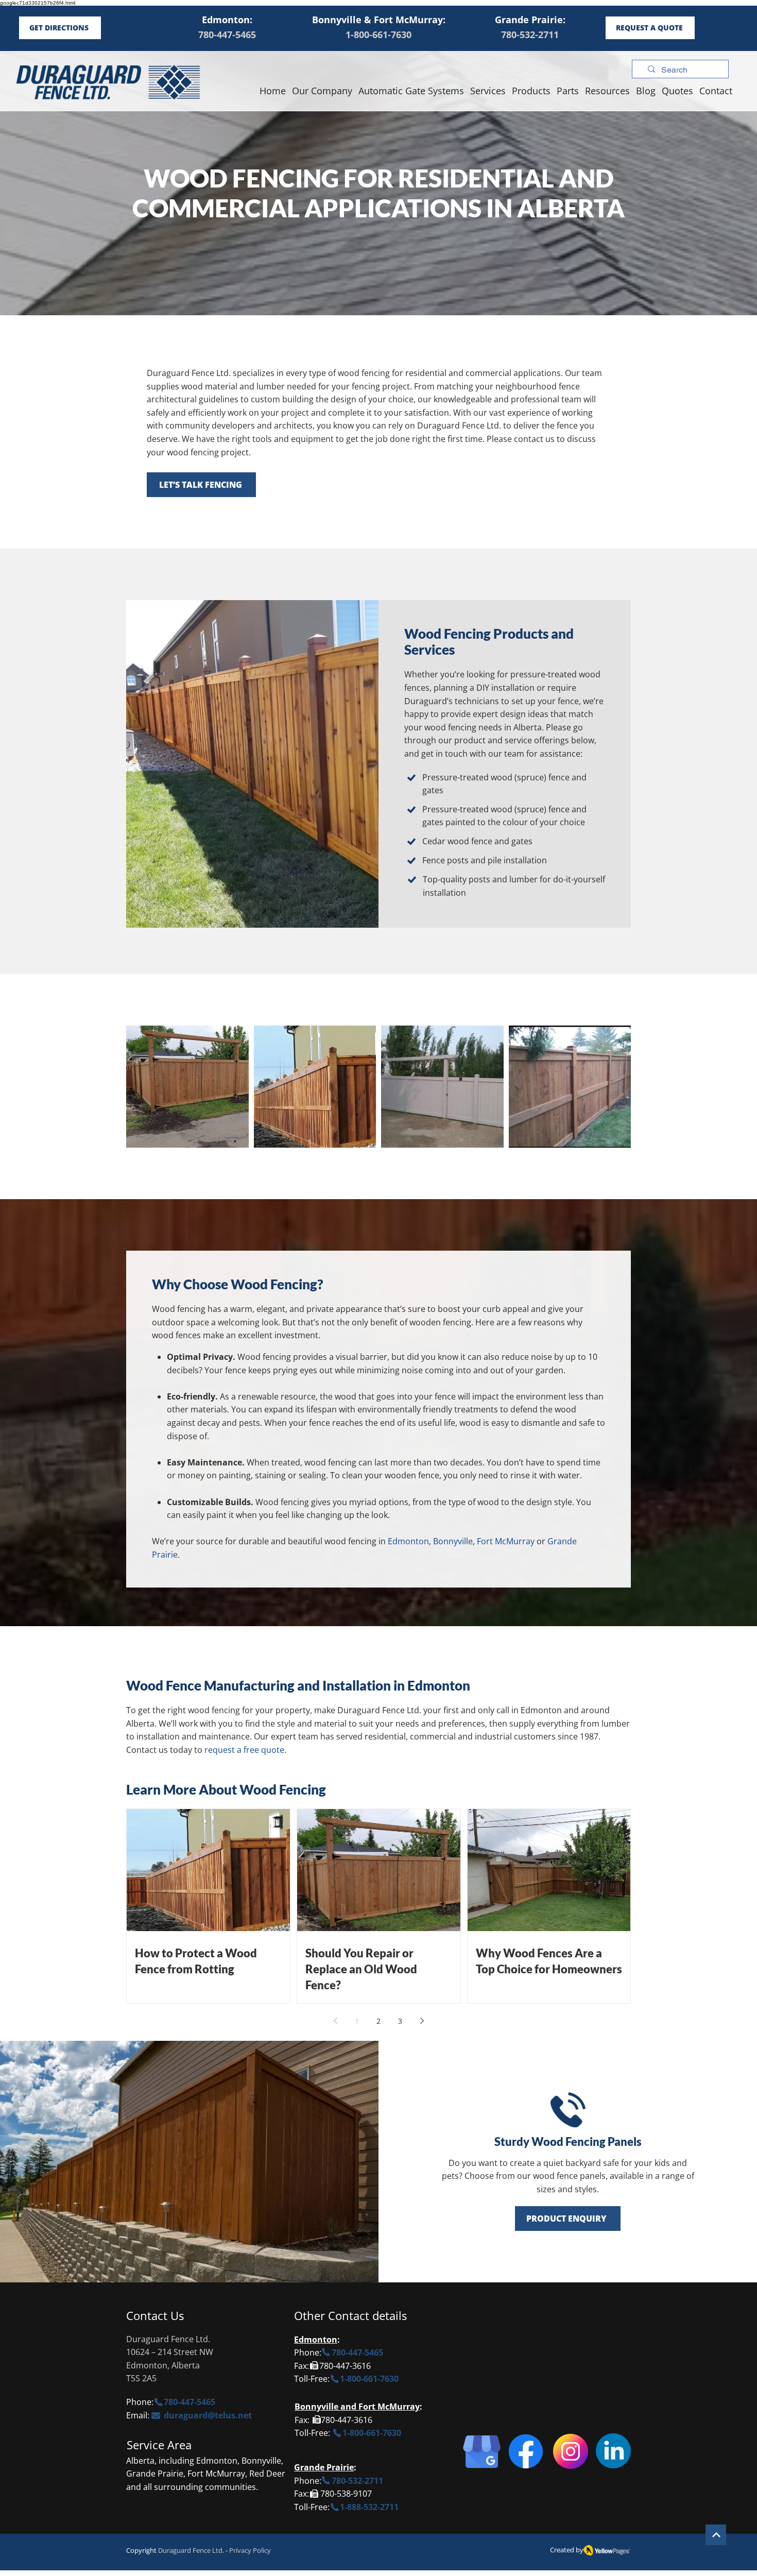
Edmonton (316, 2340)
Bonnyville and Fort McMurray (357, 2407)
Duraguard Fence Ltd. (191, 2550)
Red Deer (267, 2473)
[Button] (716, 2535)
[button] (607, 91)
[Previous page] (335, 2021)
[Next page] (422, 2021)
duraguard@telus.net (208, 2415)
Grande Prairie (324, 2467)
